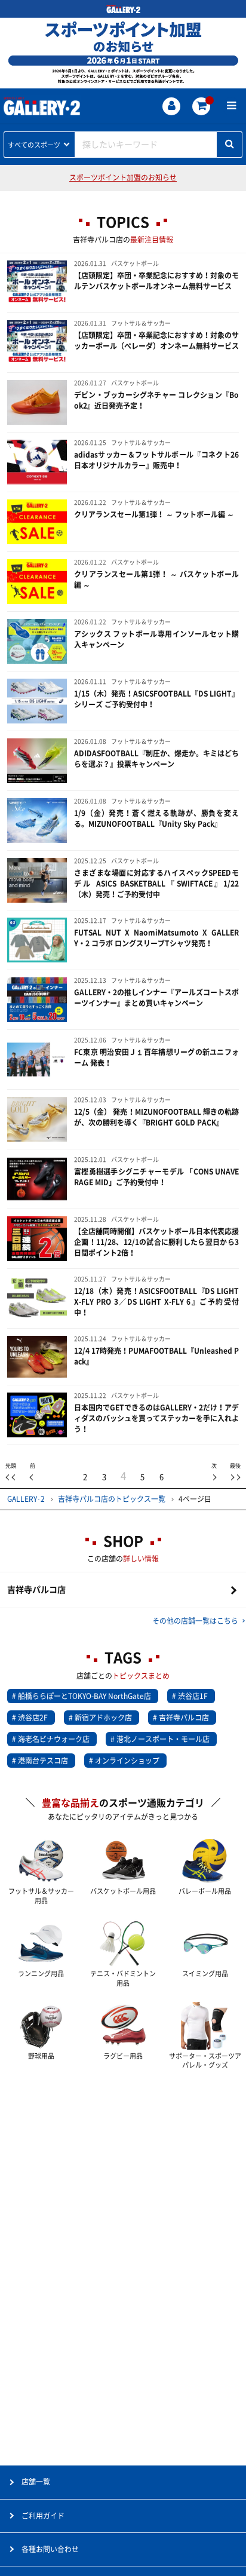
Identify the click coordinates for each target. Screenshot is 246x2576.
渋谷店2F (33, 1718)
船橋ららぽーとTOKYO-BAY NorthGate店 (84, 1696)
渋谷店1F (193, 1696)
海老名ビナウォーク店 (54, 1739)
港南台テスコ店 (43, 1761)
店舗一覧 (36, 2482)
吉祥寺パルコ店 (36, 1590)
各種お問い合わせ (50, 2549)
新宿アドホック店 (103, 1718)
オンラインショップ (127, 1761)
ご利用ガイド (43, 2516)
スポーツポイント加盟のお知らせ (123, 177)
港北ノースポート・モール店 (163, 1739)
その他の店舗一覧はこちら (195, 1621)
